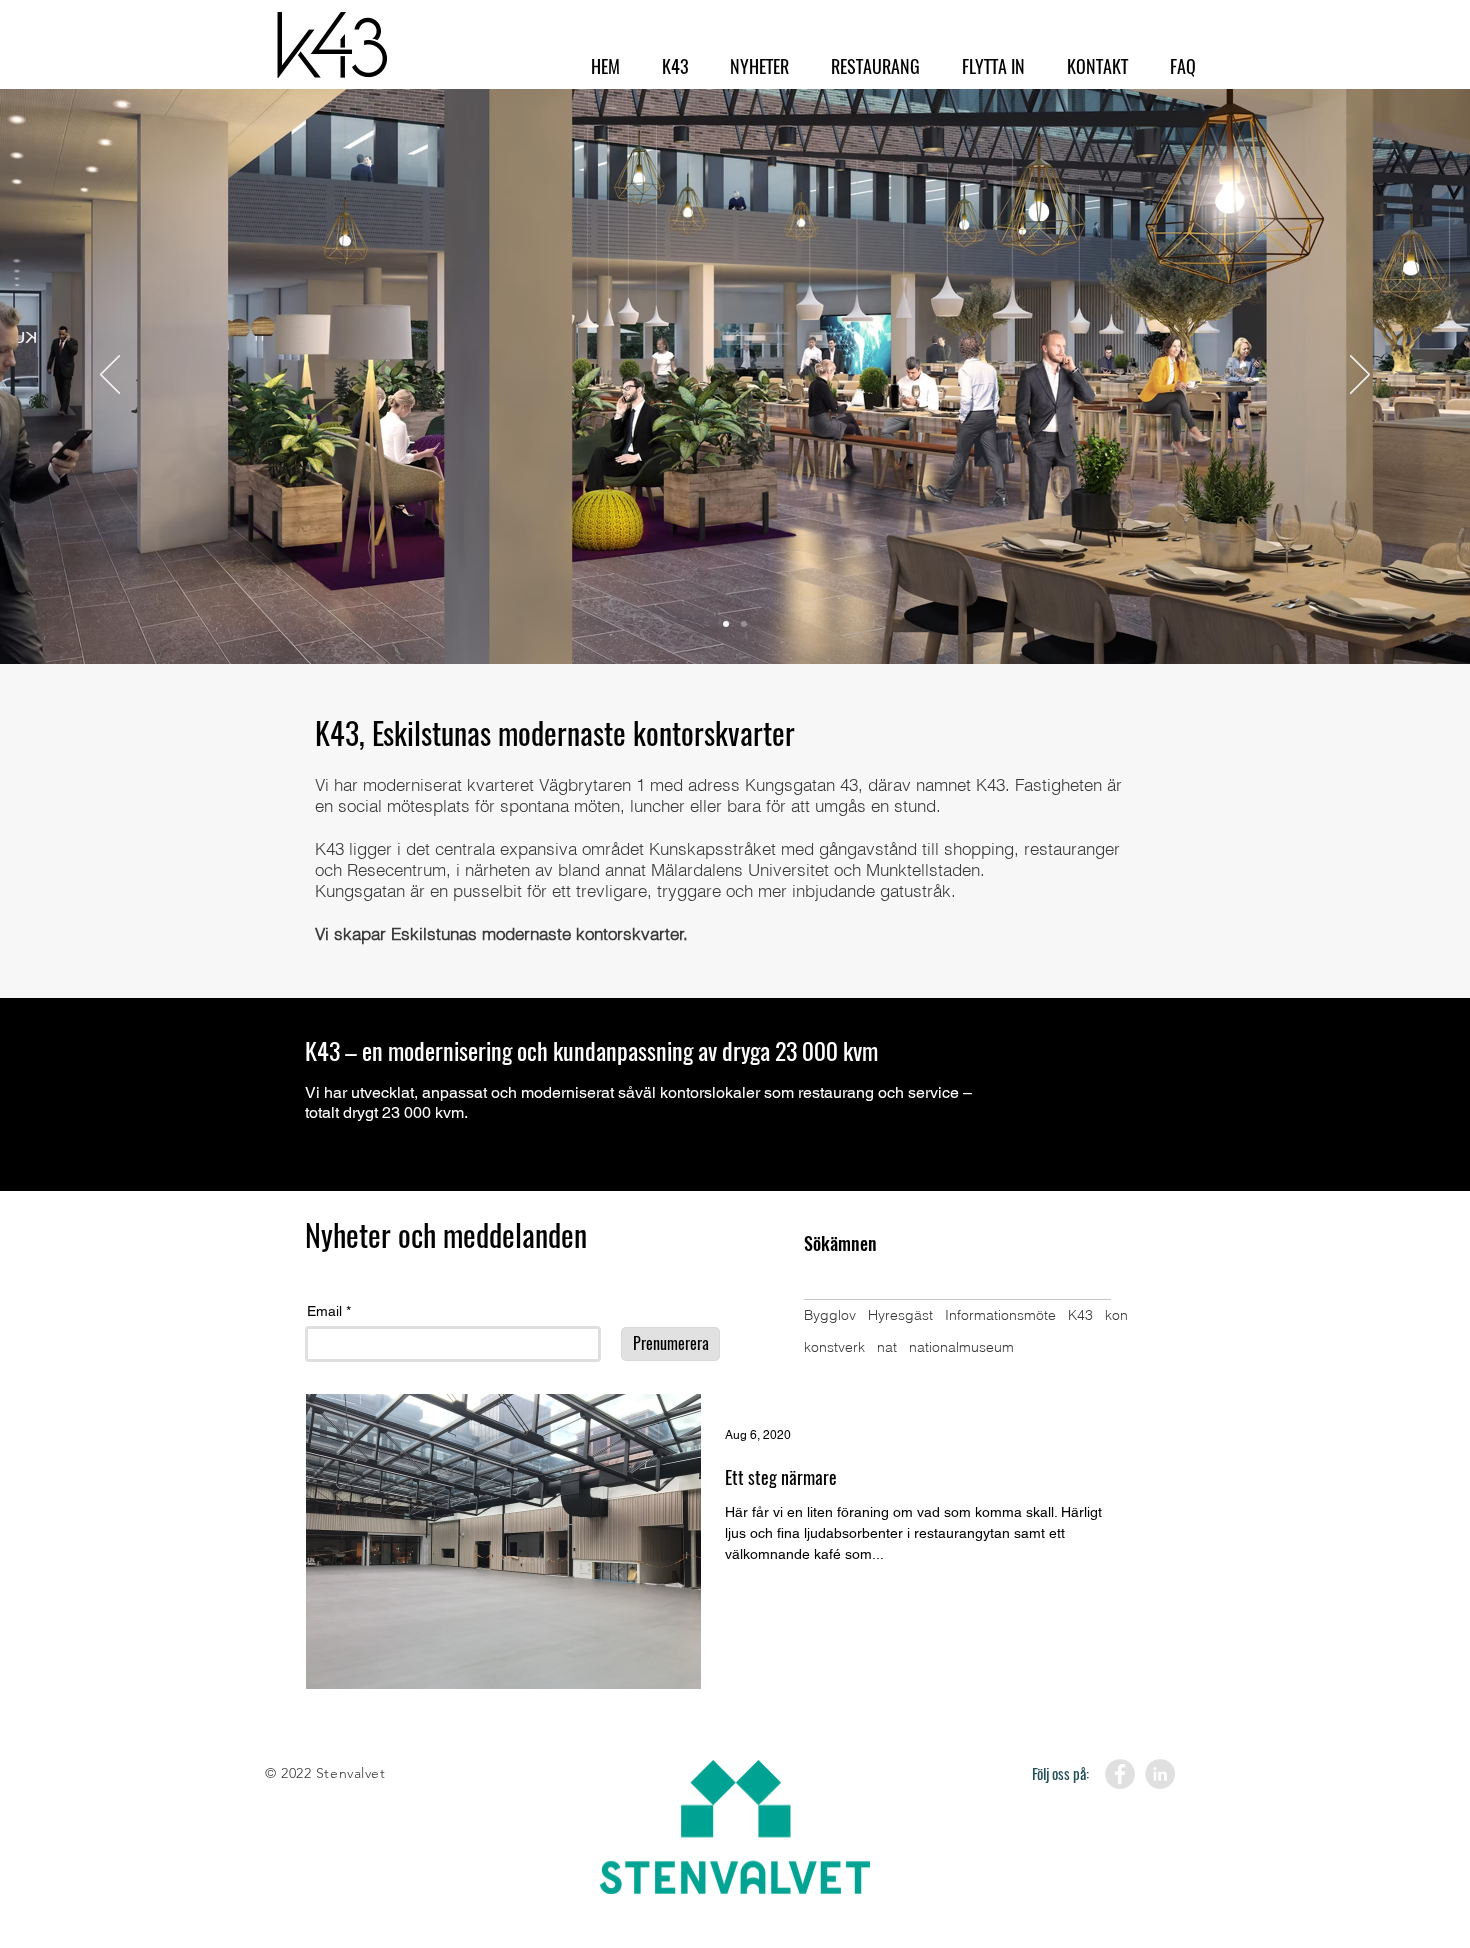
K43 (1080, 1315)
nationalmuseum (961, 1347)
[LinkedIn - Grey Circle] (1160, 1774)
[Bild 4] (744, 624)
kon (1116, 1315)
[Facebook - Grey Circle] (1120, 1774)
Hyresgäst (900, 1315)
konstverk (834, 1347)
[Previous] (110, 376)
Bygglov (830, 1315)
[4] (726, 624)
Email (324, 1311)
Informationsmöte (1000, 1315)
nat (887, 1347)
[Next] (1360, 376)
